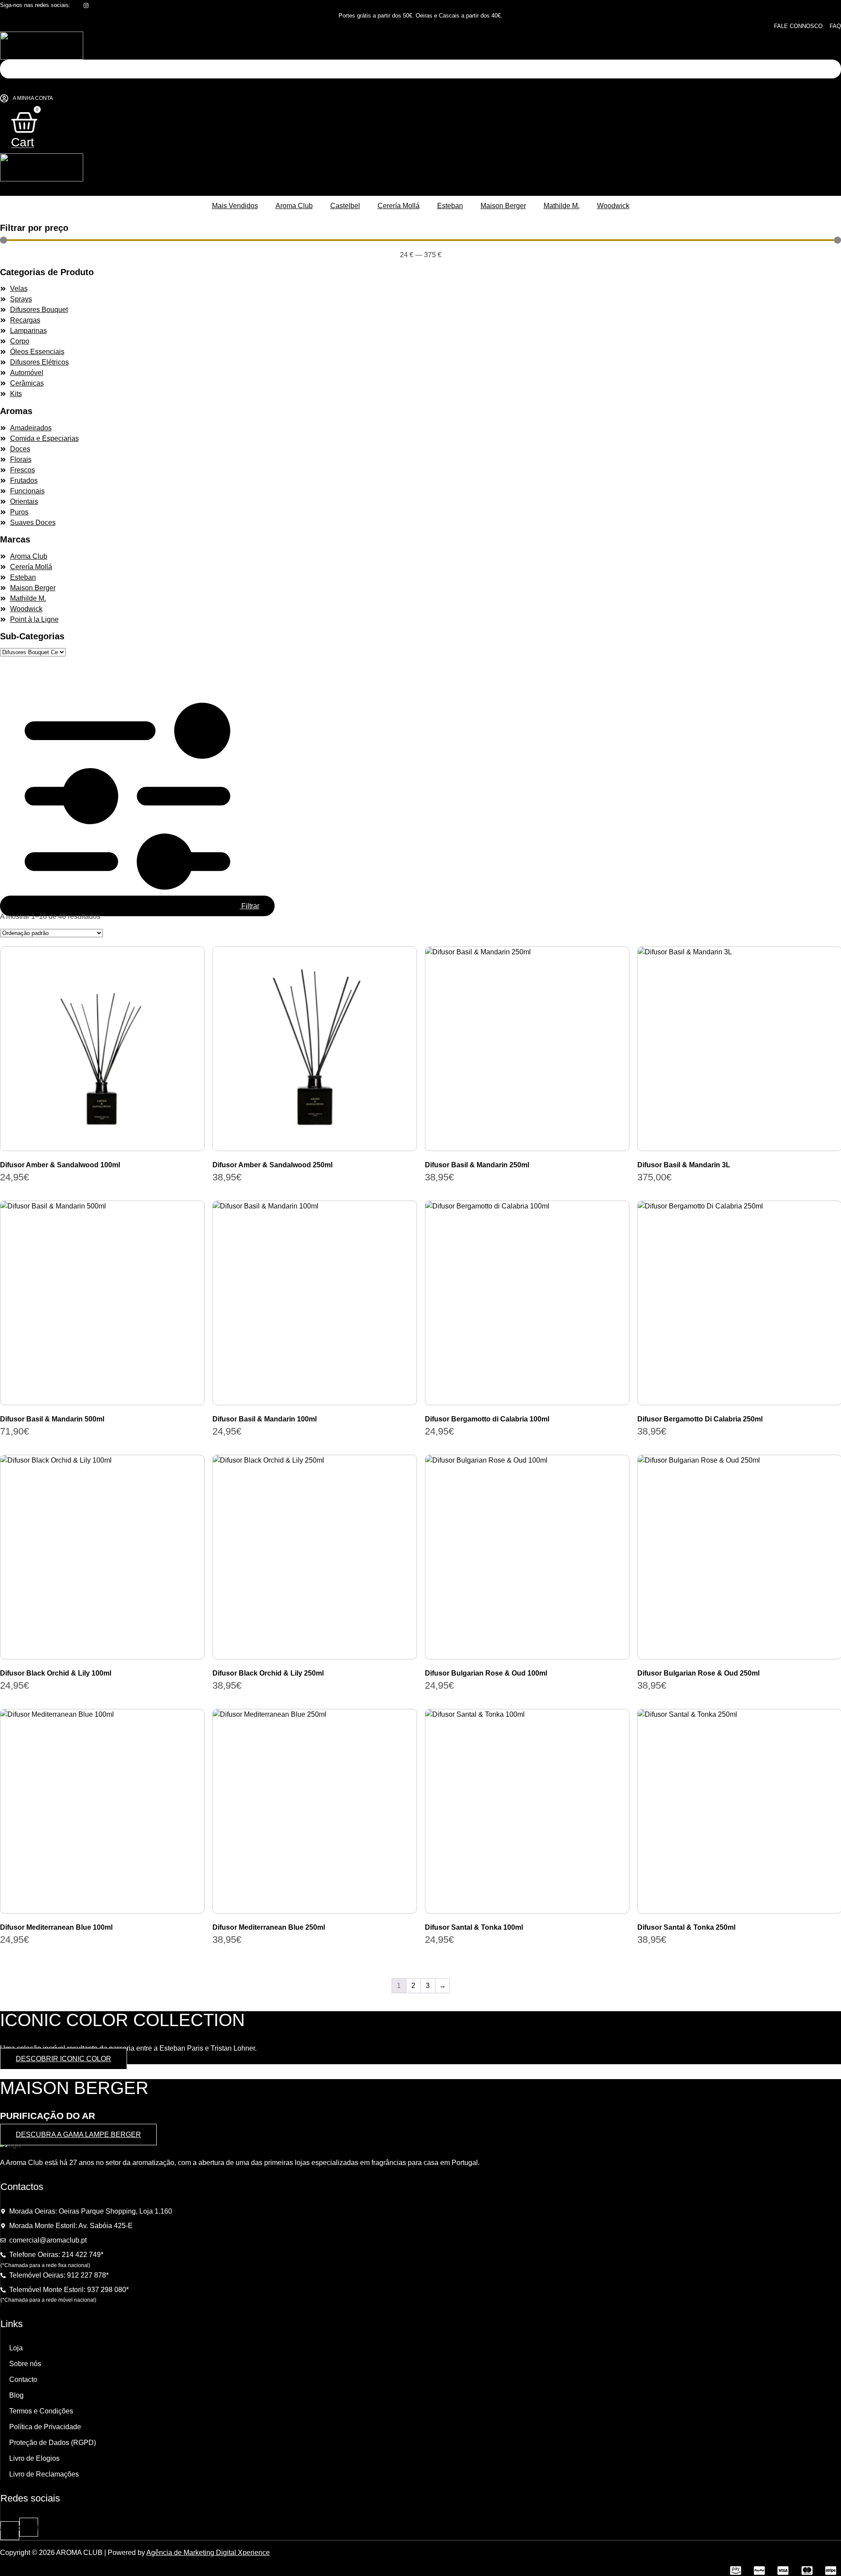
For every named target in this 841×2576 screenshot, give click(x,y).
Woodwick (613, 206)
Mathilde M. (562, 206)
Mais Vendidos (235, 206)
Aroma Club (294, 206)
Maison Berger (503, 206)
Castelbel (345, 206)
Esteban (450, 206)
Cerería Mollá (399, 206)
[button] (419, 86)
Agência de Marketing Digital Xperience (208, 2553)
